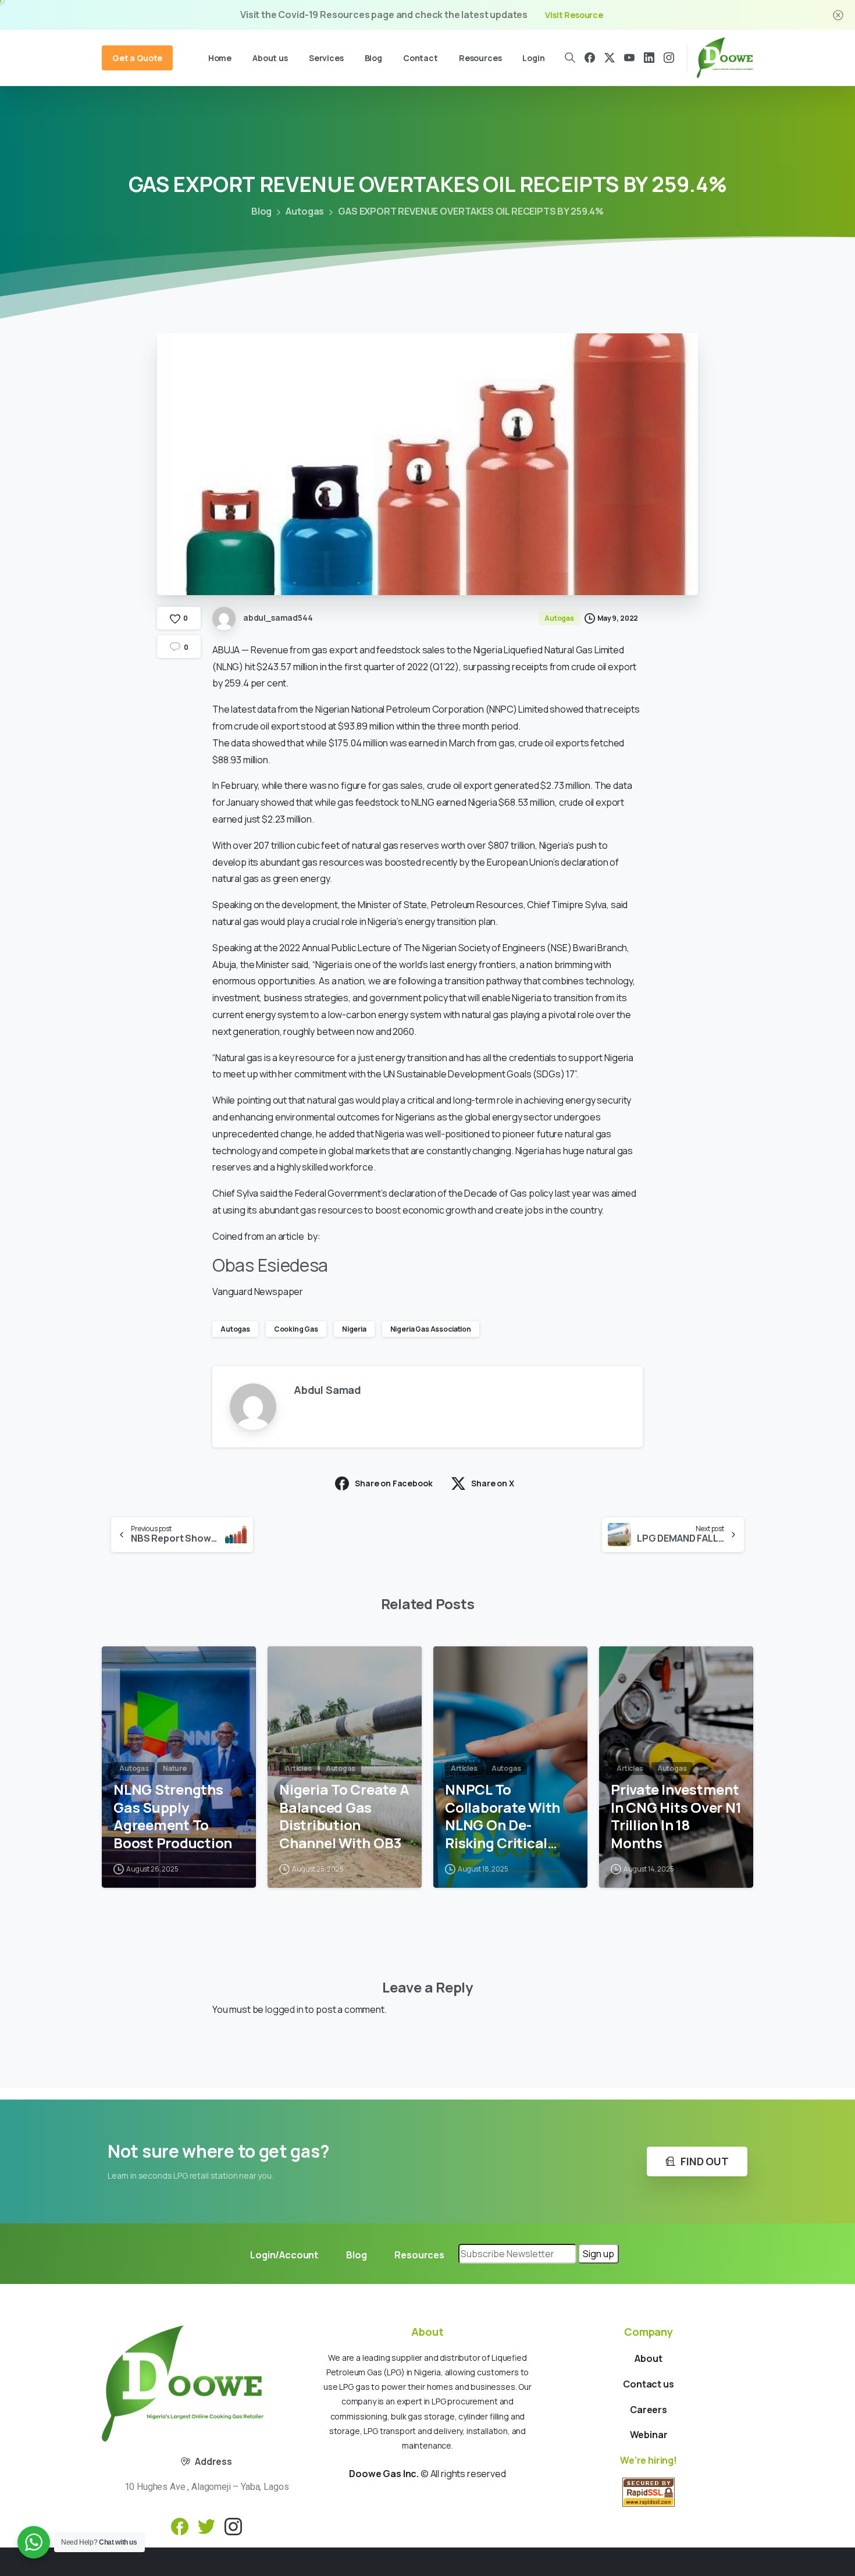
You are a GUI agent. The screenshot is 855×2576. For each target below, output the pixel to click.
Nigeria (354, 1329)
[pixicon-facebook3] (180, 2526)
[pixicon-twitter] (206, 2526)
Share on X (492, 1483)
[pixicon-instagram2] (233, 2526)
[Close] (838, 15)
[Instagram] (669, 58)
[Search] (571, 58)
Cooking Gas (296, 1329)
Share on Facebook (393, 1483)
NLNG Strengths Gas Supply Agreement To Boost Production (173, 1817)
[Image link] (183, 2383)
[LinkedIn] (649, 58)
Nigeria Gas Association (431, 1329)
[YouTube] (629, 58)
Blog (261, 211)
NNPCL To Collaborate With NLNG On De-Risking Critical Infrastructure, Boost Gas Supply (504, 1817)
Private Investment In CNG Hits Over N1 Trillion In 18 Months (676, 1817)
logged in (284, 2009)
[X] (610, 58)
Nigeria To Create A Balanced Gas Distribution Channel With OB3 (344, 1817)
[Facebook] (590, 58)
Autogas (305, 211)
